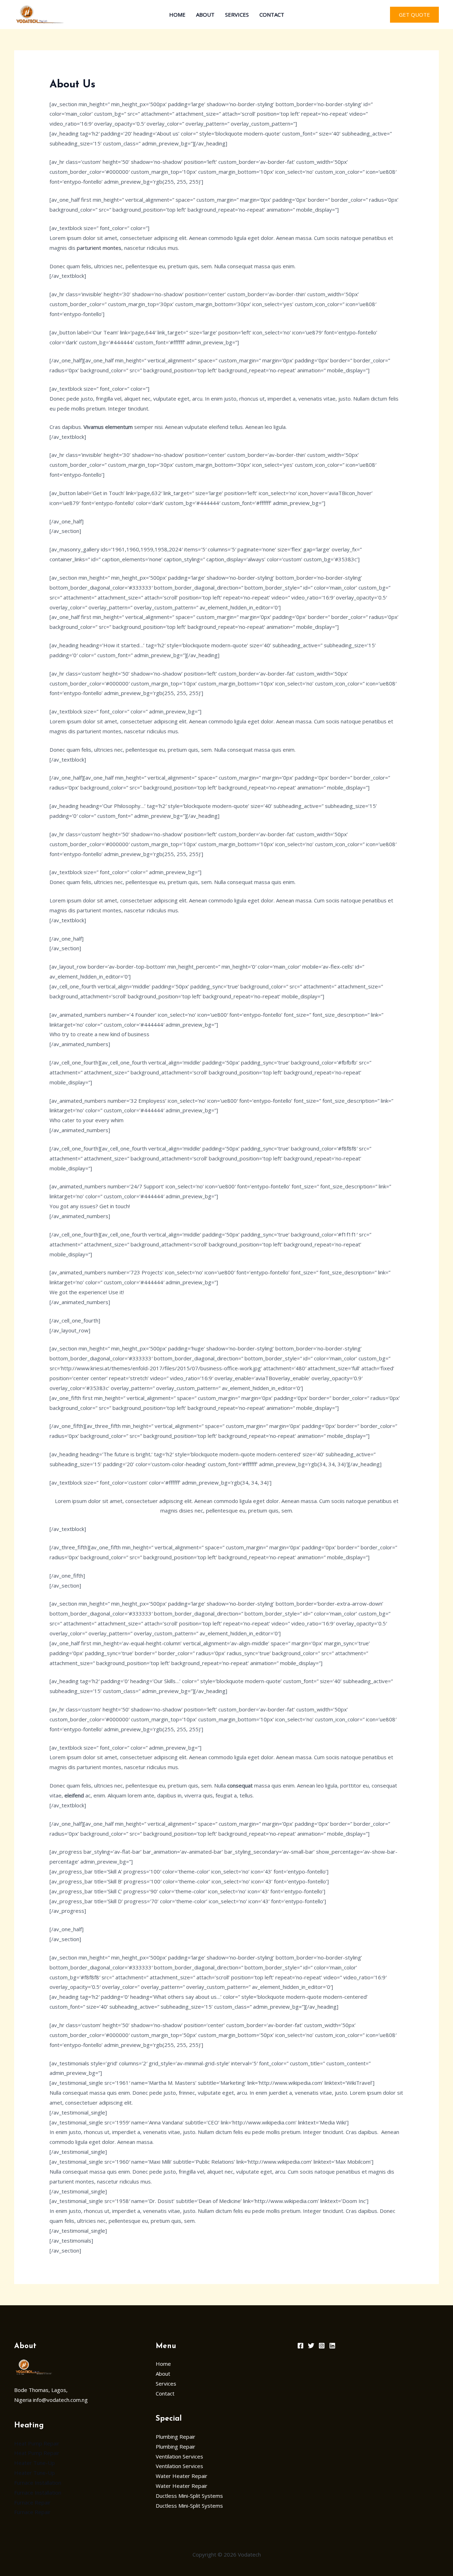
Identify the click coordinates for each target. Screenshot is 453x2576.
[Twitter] (311, 2346)
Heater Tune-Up (35, 2463)
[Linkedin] (332, 2346)
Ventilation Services (179, 2456)
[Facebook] (300, 2346)
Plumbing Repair (176, 2437)
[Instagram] (322, 2346)
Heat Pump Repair (37, 2443)
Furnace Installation (38, 2483)
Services (237, 15)
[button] (414, 15)
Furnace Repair (32, 2502)
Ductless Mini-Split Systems (189, 2496)
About (205, 15)
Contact (272, 15)
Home (177, 15)
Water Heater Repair (182, 2476)
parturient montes (99, 248)
